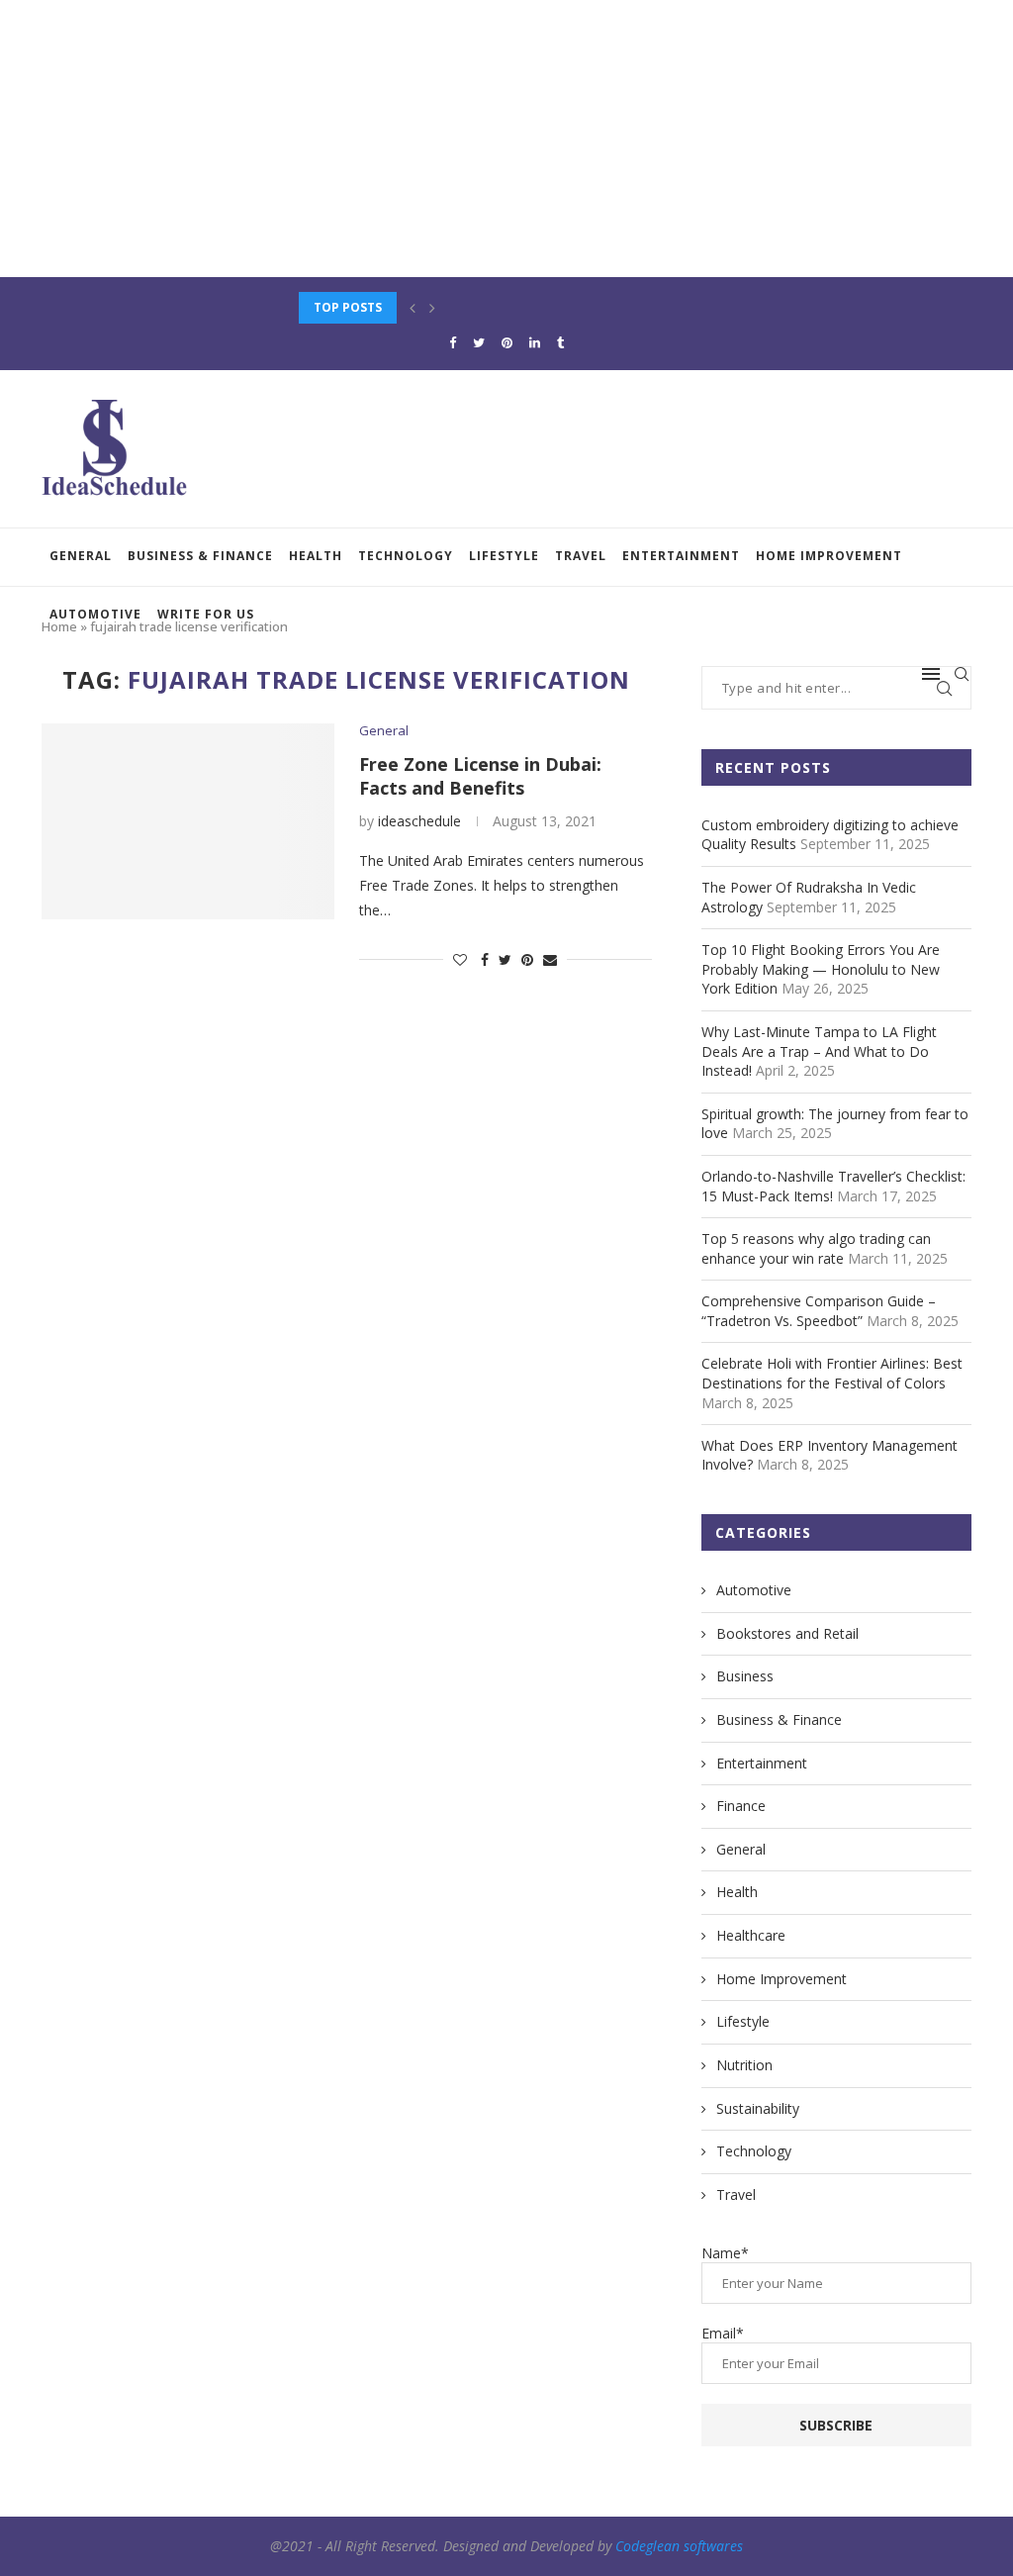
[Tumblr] (560, 342)
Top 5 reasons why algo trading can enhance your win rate (816, 1248)
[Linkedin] (535, 342)
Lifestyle (504, 556)
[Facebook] (453, 342)
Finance (741, 1806)
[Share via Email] (550, 959)
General (81, 556)
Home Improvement (829, 556)
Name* (725, 2253)
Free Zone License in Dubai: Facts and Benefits (480, 776)
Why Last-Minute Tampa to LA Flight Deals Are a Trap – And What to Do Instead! (819, 1051)
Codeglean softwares (679, 2546)
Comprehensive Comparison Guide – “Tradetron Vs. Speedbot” (819, 1311)
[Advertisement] (506, 139)
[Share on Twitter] (505, 959)
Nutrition (744, 2065)
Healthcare (751, 1935)
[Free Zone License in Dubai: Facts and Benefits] (188, 821)
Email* (723, 2333)
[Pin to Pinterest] (527, 959)
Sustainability (758, 2108)
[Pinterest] (507, 342)
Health (316, 556)
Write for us (206, 614)
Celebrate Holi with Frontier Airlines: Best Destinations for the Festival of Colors (832, 1373)
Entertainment (681, 556)
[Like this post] (460, 959)
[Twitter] (479, 342)
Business (745, 1676)
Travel (581, 556)
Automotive (95, 614)
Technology (406, 556)
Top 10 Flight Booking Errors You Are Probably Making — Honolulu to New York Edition (821, 969)
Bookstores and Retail (787, 1633)
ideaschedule (419, 821)
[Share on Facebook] (485, 959)
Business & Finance (200, 556)
